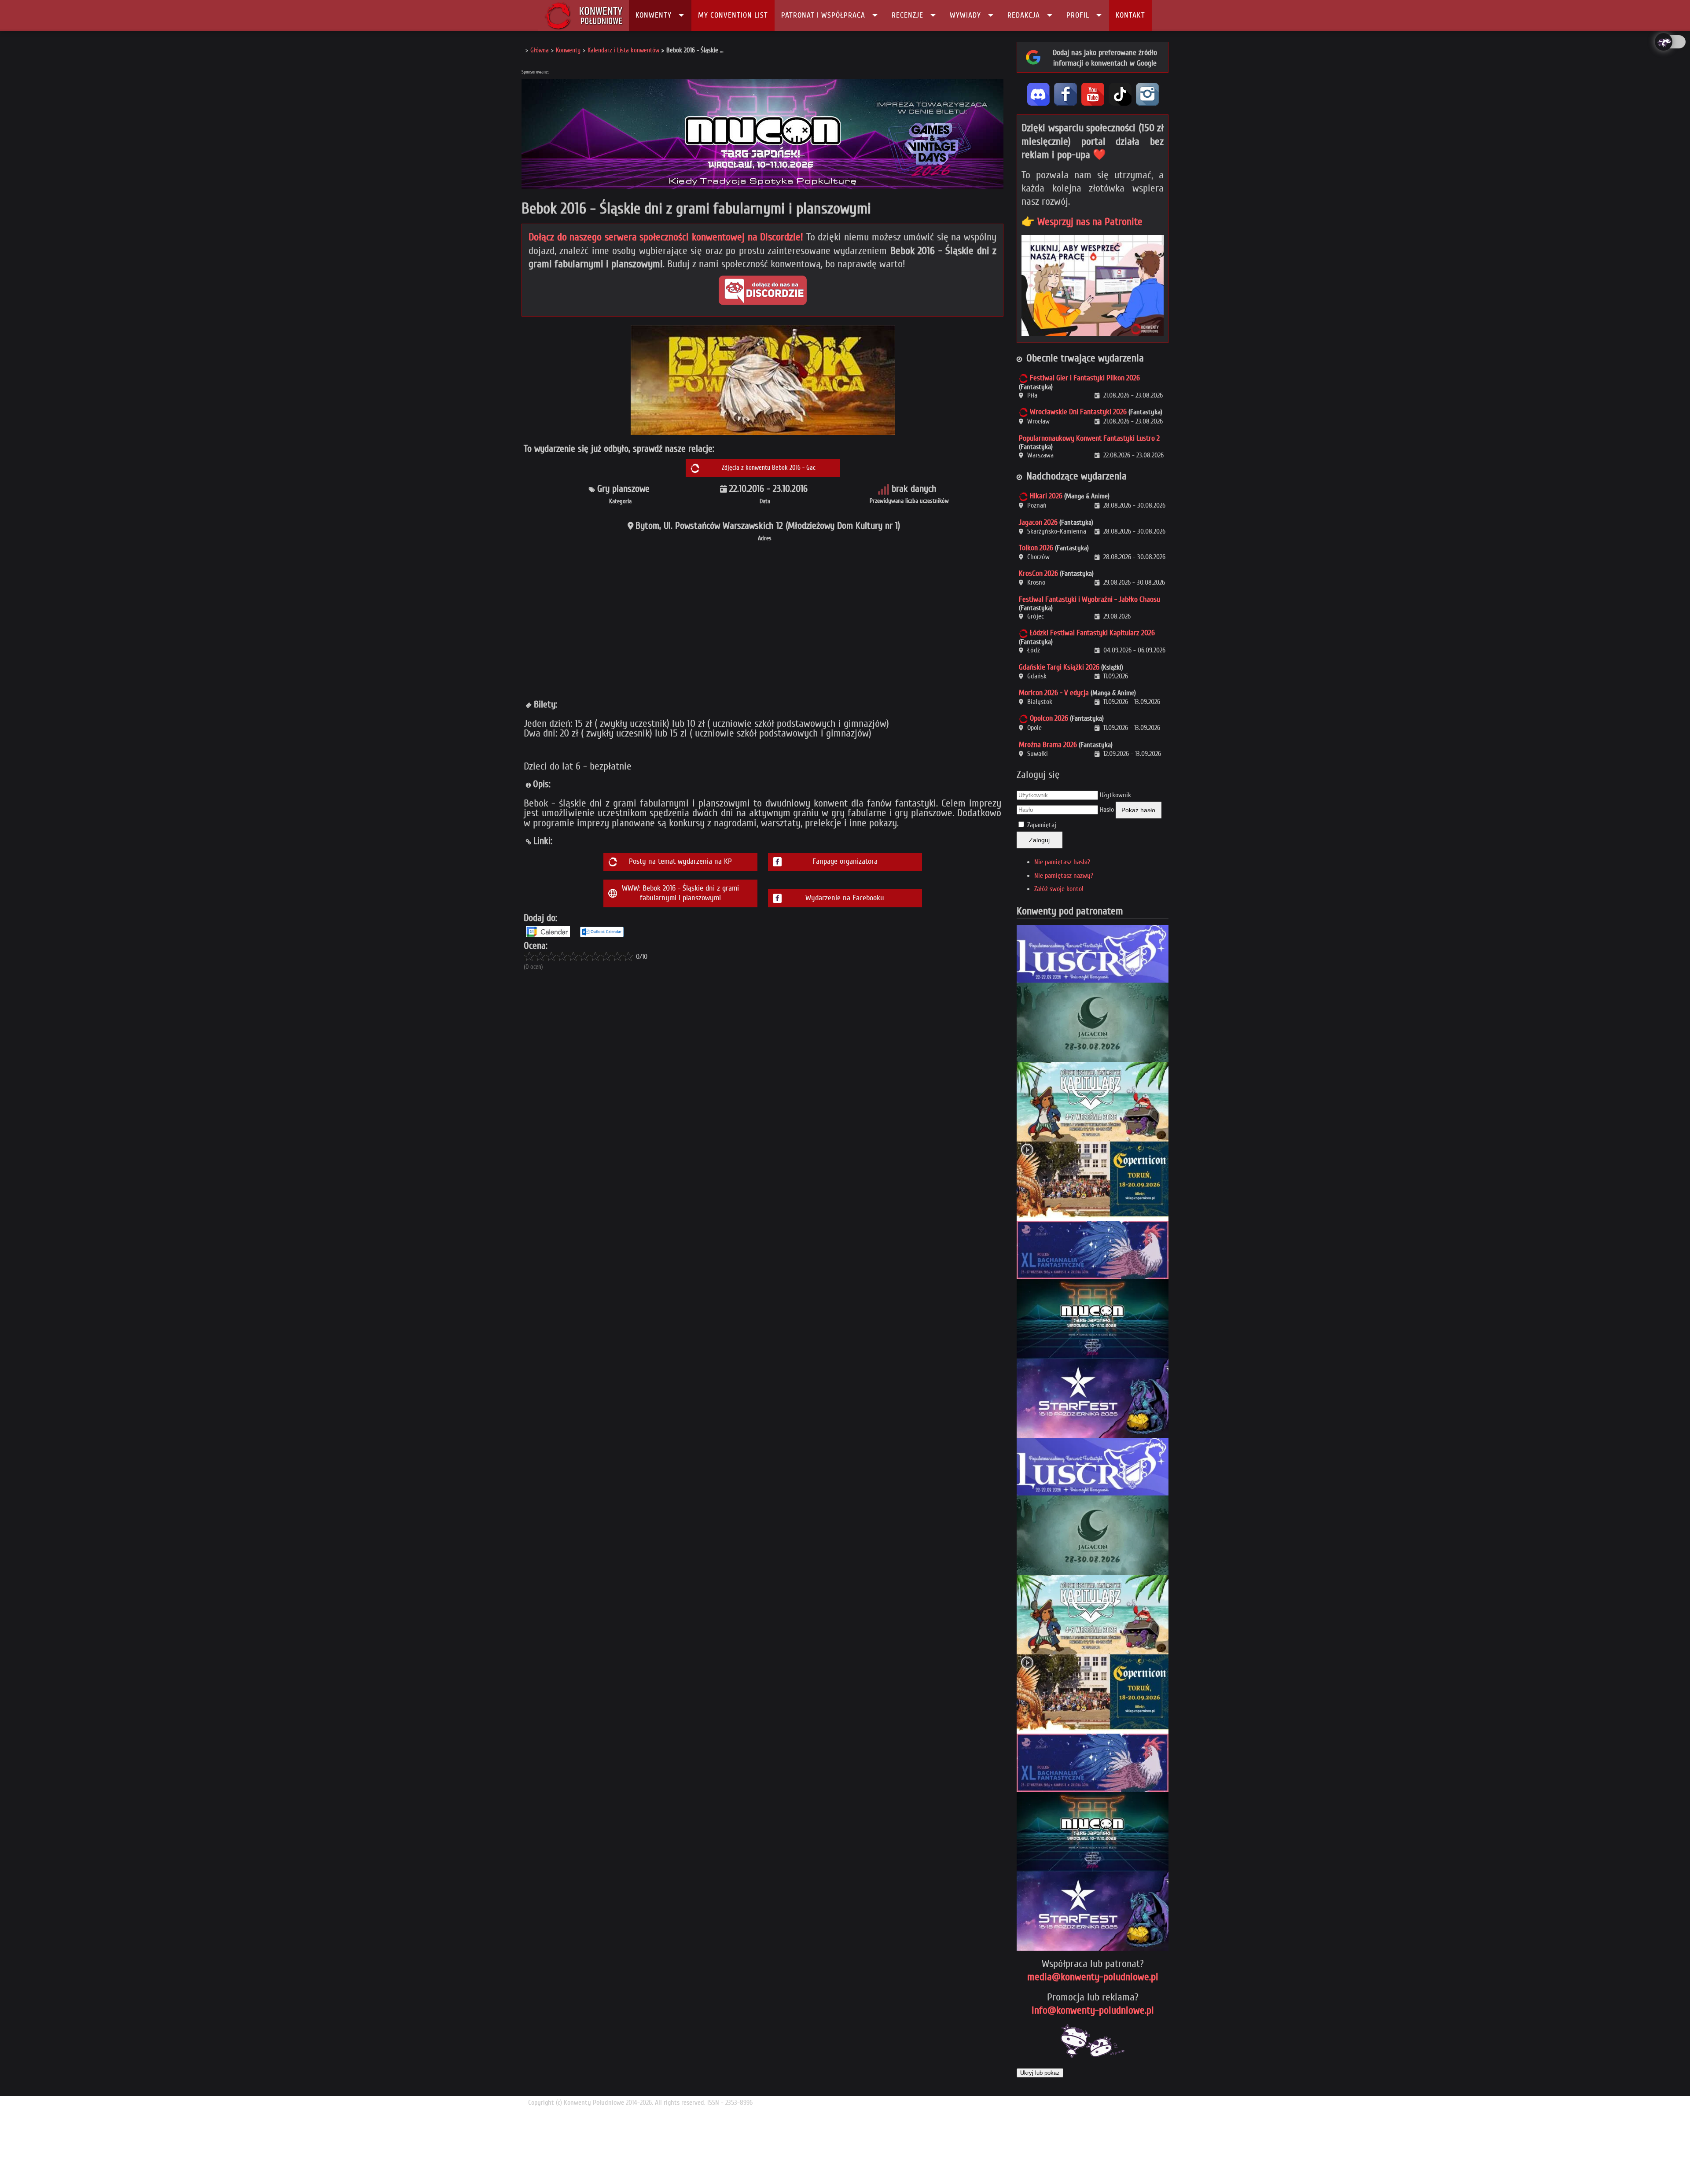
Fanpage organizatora (845, 861)
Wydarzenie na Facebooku (845, 898)
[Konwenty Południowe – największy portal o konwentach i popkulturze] (584, 15)
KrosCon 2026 (1038, 573)
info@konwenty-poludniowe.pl (1093, 2010)
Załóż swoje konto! (1059, 889)
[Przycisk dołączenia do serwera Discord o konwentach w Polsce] (763, 290)
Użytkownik (1115, 795)
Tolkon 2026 (1036, 548)
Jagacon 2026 (1038, 522)
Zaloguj (1039, 840)
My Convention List (733, 15)
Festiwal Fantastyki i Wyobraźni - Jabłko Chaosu (1089, 599)
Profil (1078, 15)
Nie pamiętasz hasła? (1062, 862)
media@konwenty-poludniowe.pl (1093, 1977)
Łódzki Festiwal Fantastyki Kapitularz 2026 (1092, 633)
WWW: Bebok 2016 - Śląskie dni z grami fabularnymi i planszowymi (680, 893)
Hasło (1107, 810)
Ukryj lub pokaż (1040, 2073)
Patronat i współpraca (823, 15)
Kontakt (1130, 15)
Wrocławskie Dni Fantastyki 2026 (1078, 412)
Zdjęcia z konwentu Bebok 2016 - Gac (769, 468)
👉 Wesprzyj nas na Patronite (1082, 222)
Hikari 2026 (1046, 496)
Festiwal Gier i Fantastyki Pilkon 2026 (1085, 378)
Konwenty (654, 15)
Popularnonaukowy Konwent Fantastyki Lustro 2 (1089, 438)
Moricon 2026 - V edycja (1054, 693)
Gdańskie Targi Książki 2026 (1059, 667)
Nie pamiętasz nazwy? (1064, 876)
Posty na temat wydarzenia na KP (680, 861)
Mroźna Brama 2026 (1048, 745)
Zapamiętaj (1042, 825)
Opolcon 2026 (1049, 718)
